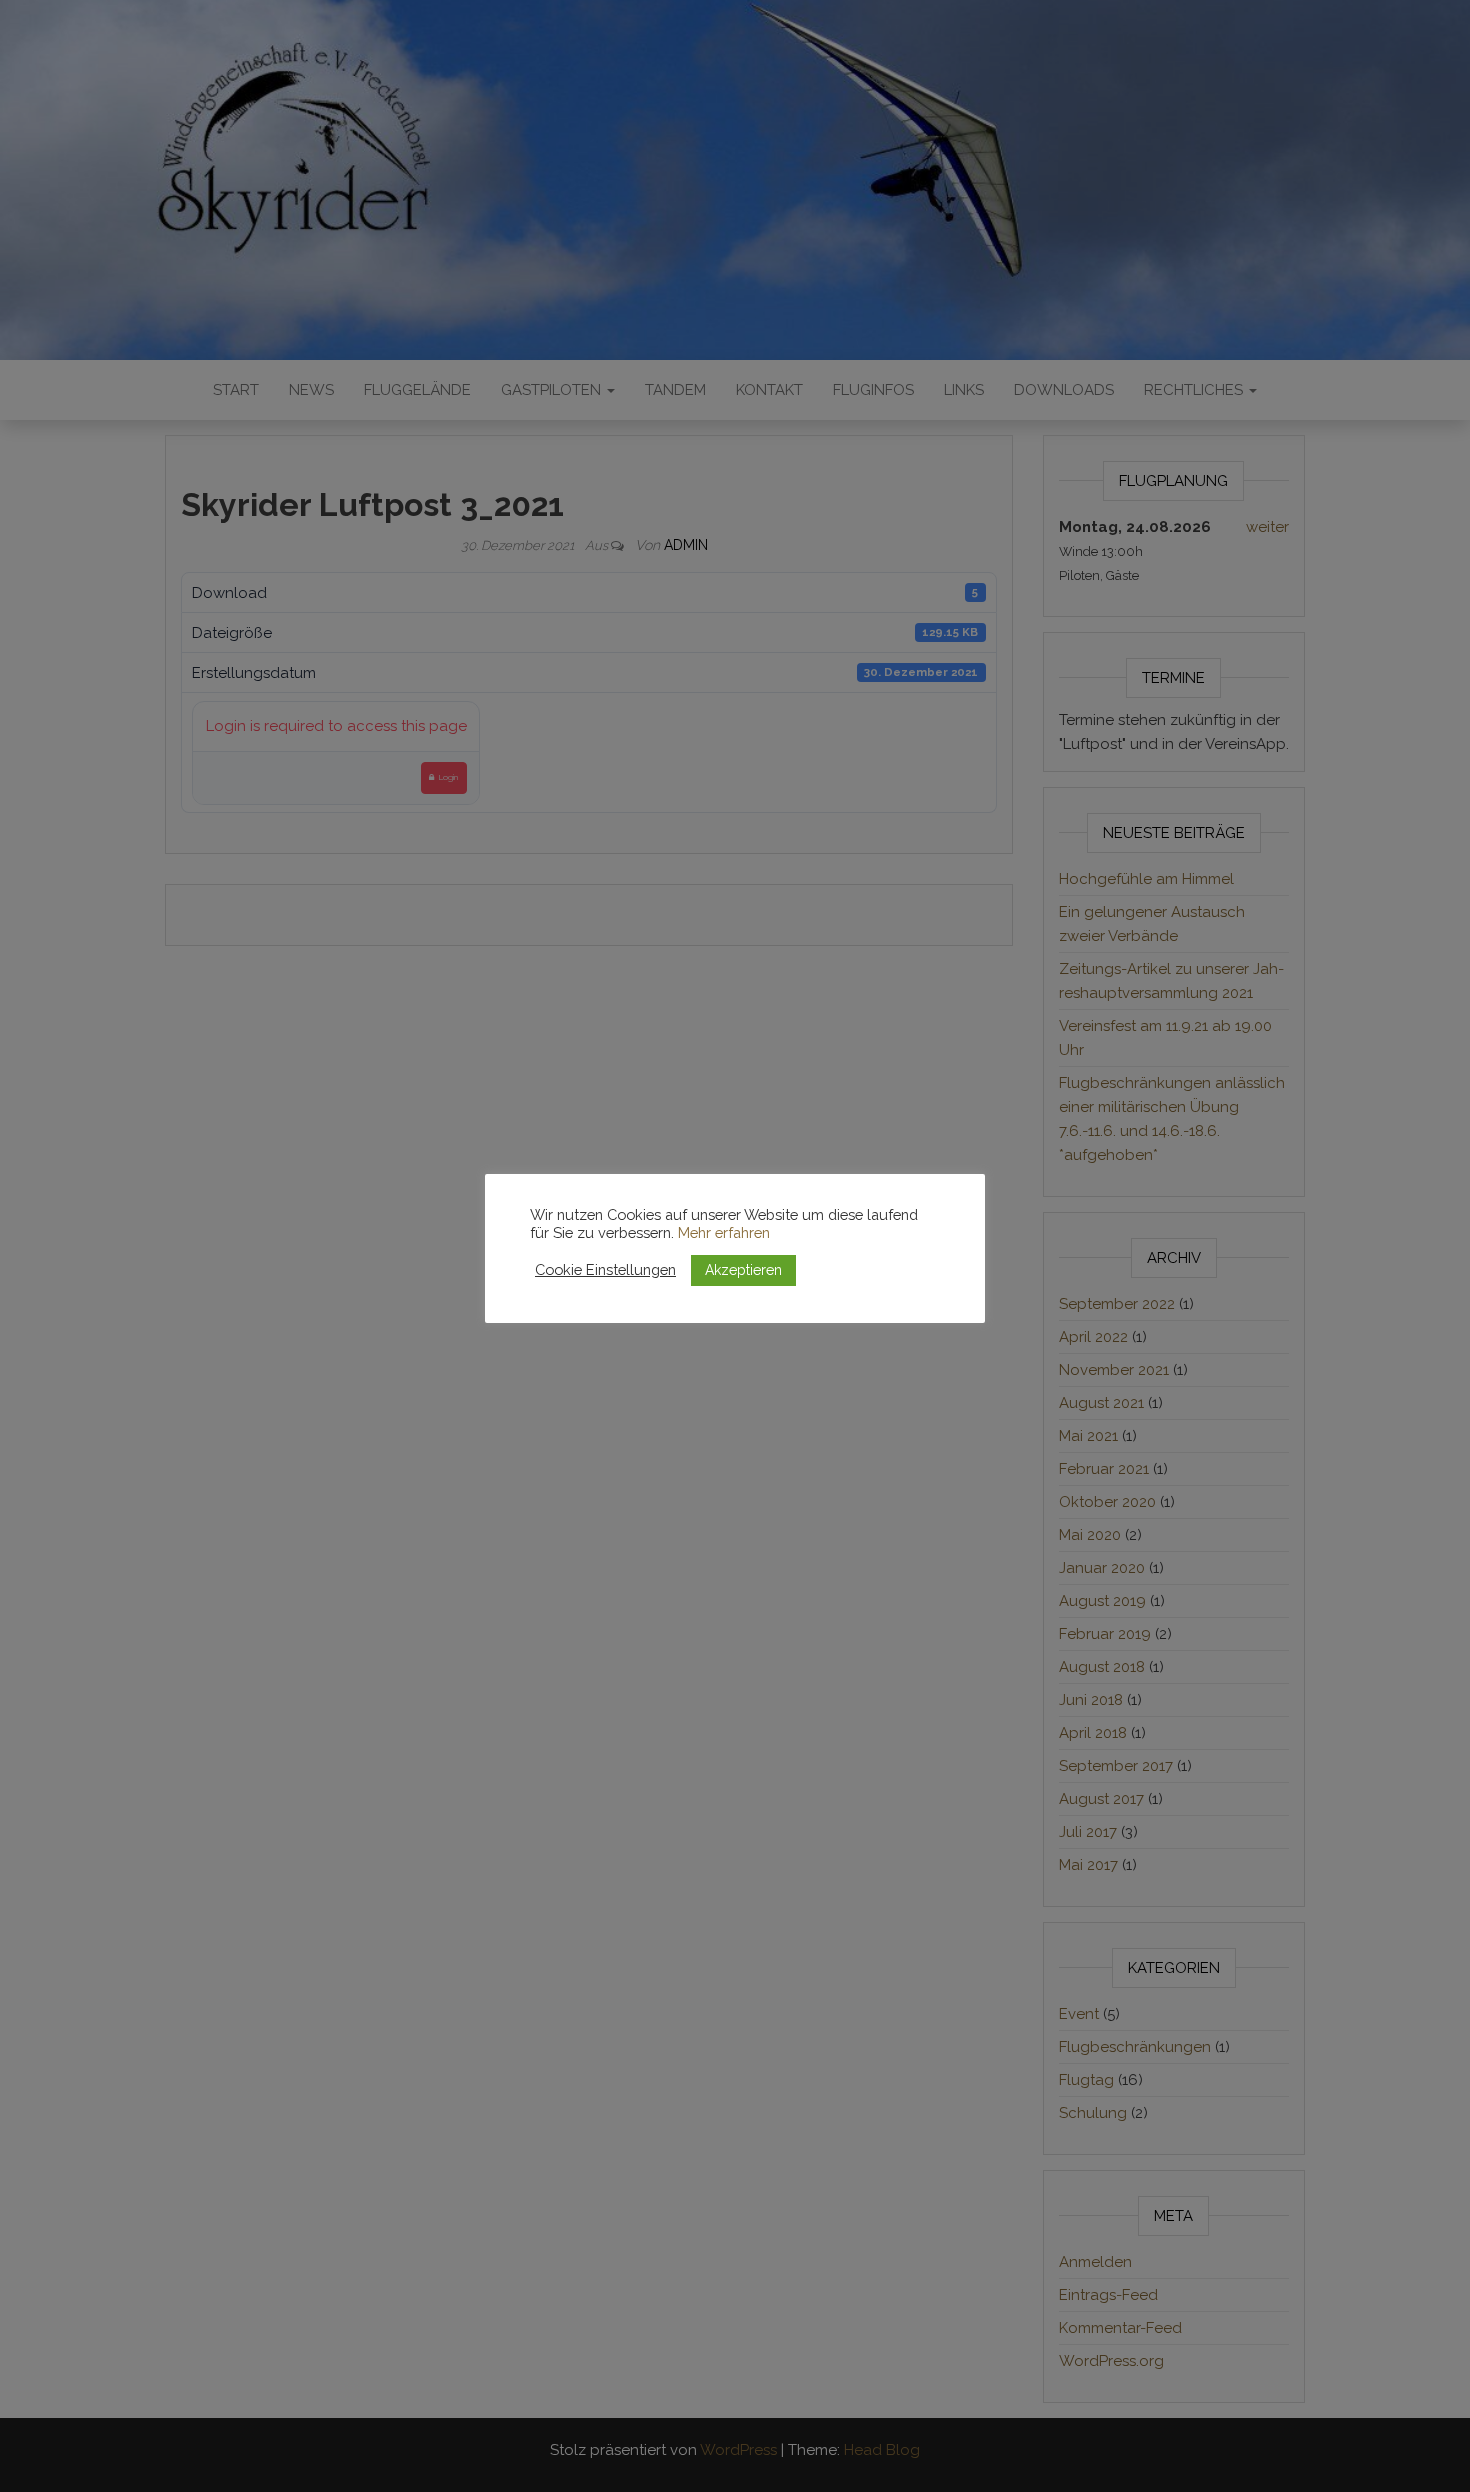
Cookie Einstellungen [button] (605, 1269)
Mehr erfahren (724, 1232)
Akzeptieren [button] (743, 1270)
